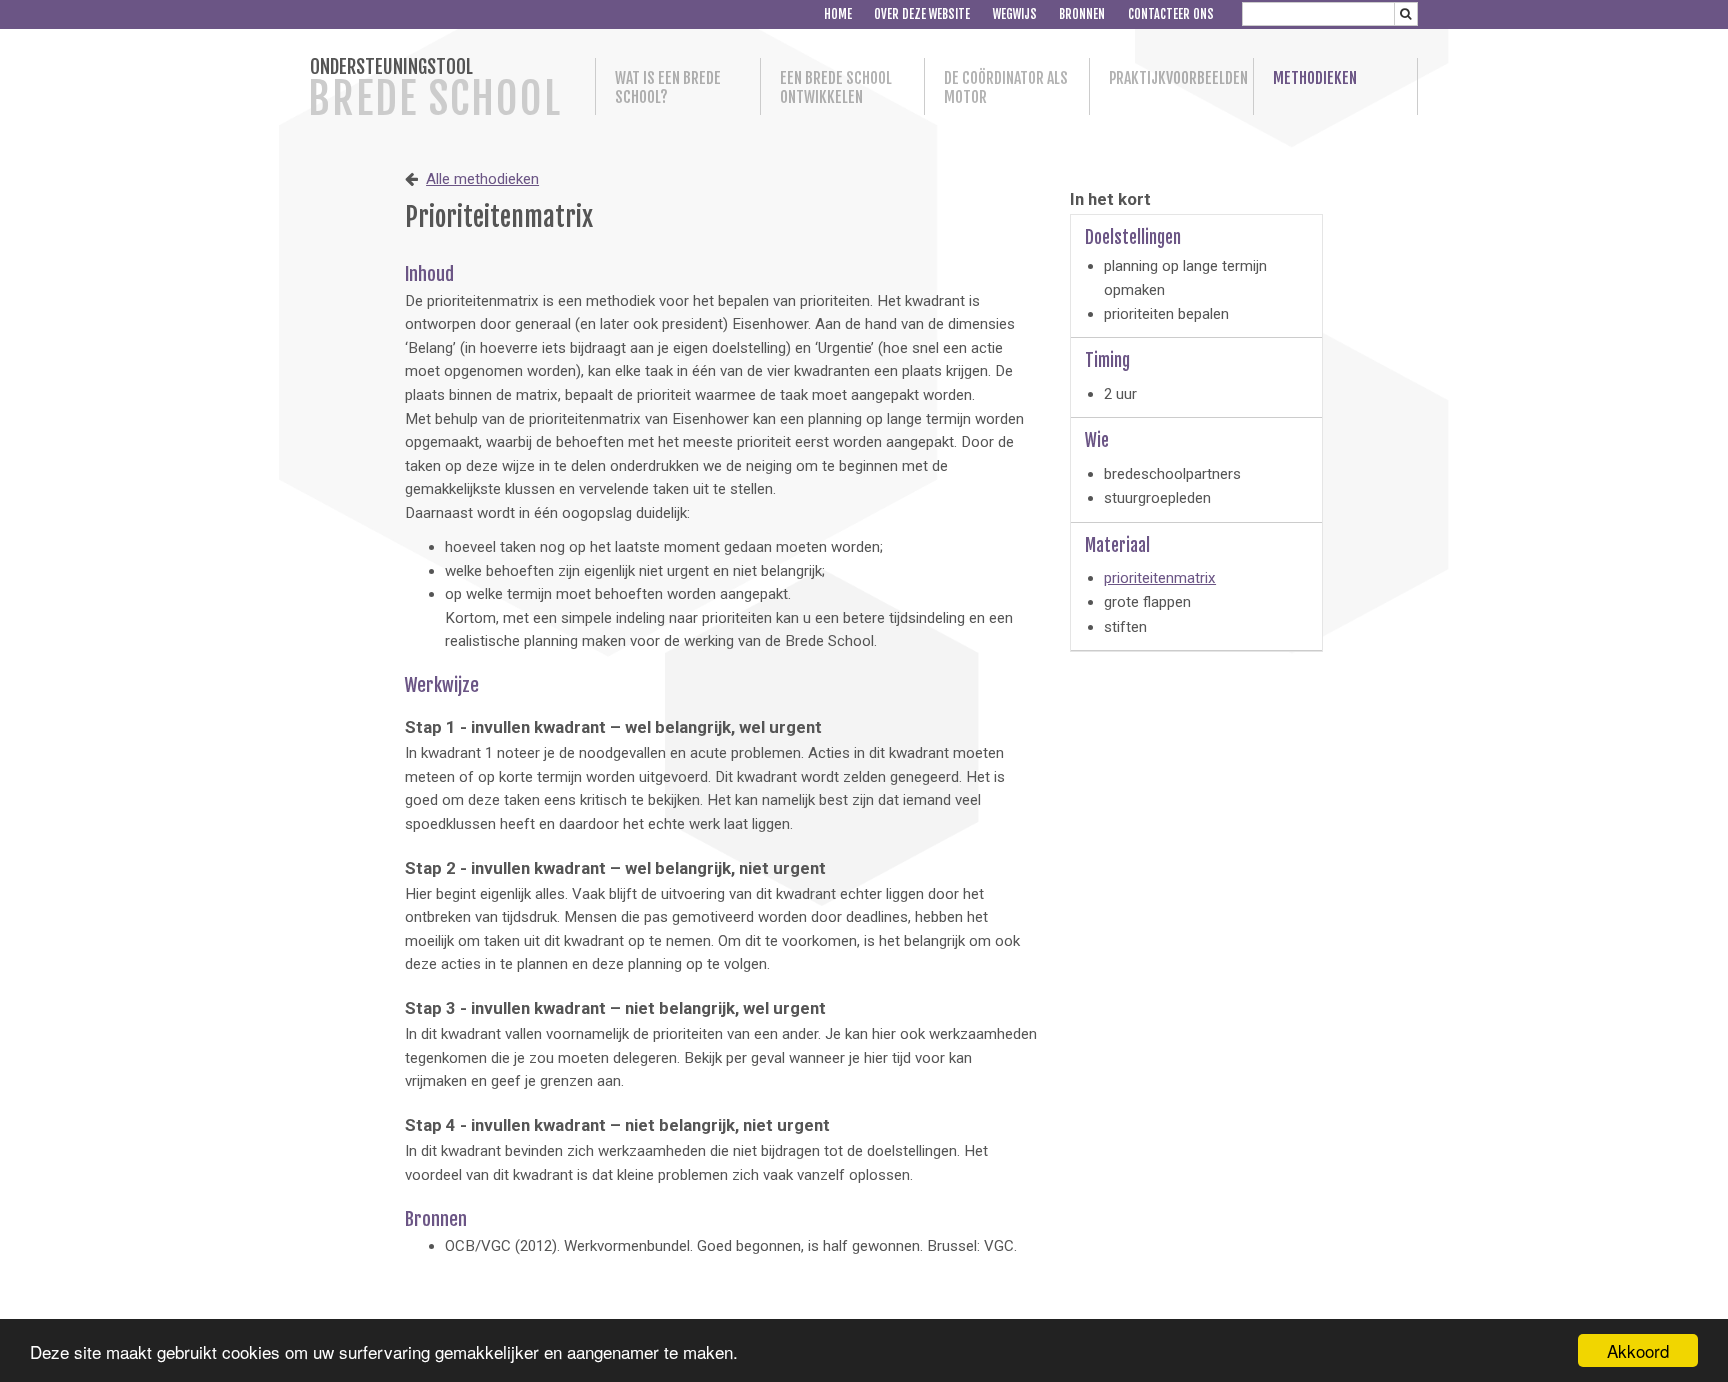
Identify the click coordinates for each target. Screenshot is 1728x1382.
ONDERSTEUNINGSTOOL (435, 90)
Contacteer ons (1171, 14)
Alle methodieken (482, 179)
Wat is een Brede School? (668, 88)
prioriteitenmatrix (1160, 578)
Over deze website (922, 14)
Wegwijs (1015, 14)
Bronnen (1082, 14)
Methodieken (1315, 78)
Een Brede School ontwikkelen (836, 88)
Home (838, 14)
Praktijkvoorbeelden (1172, 78)
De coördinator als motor (1006, 88)
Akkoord (1638, 1350)
